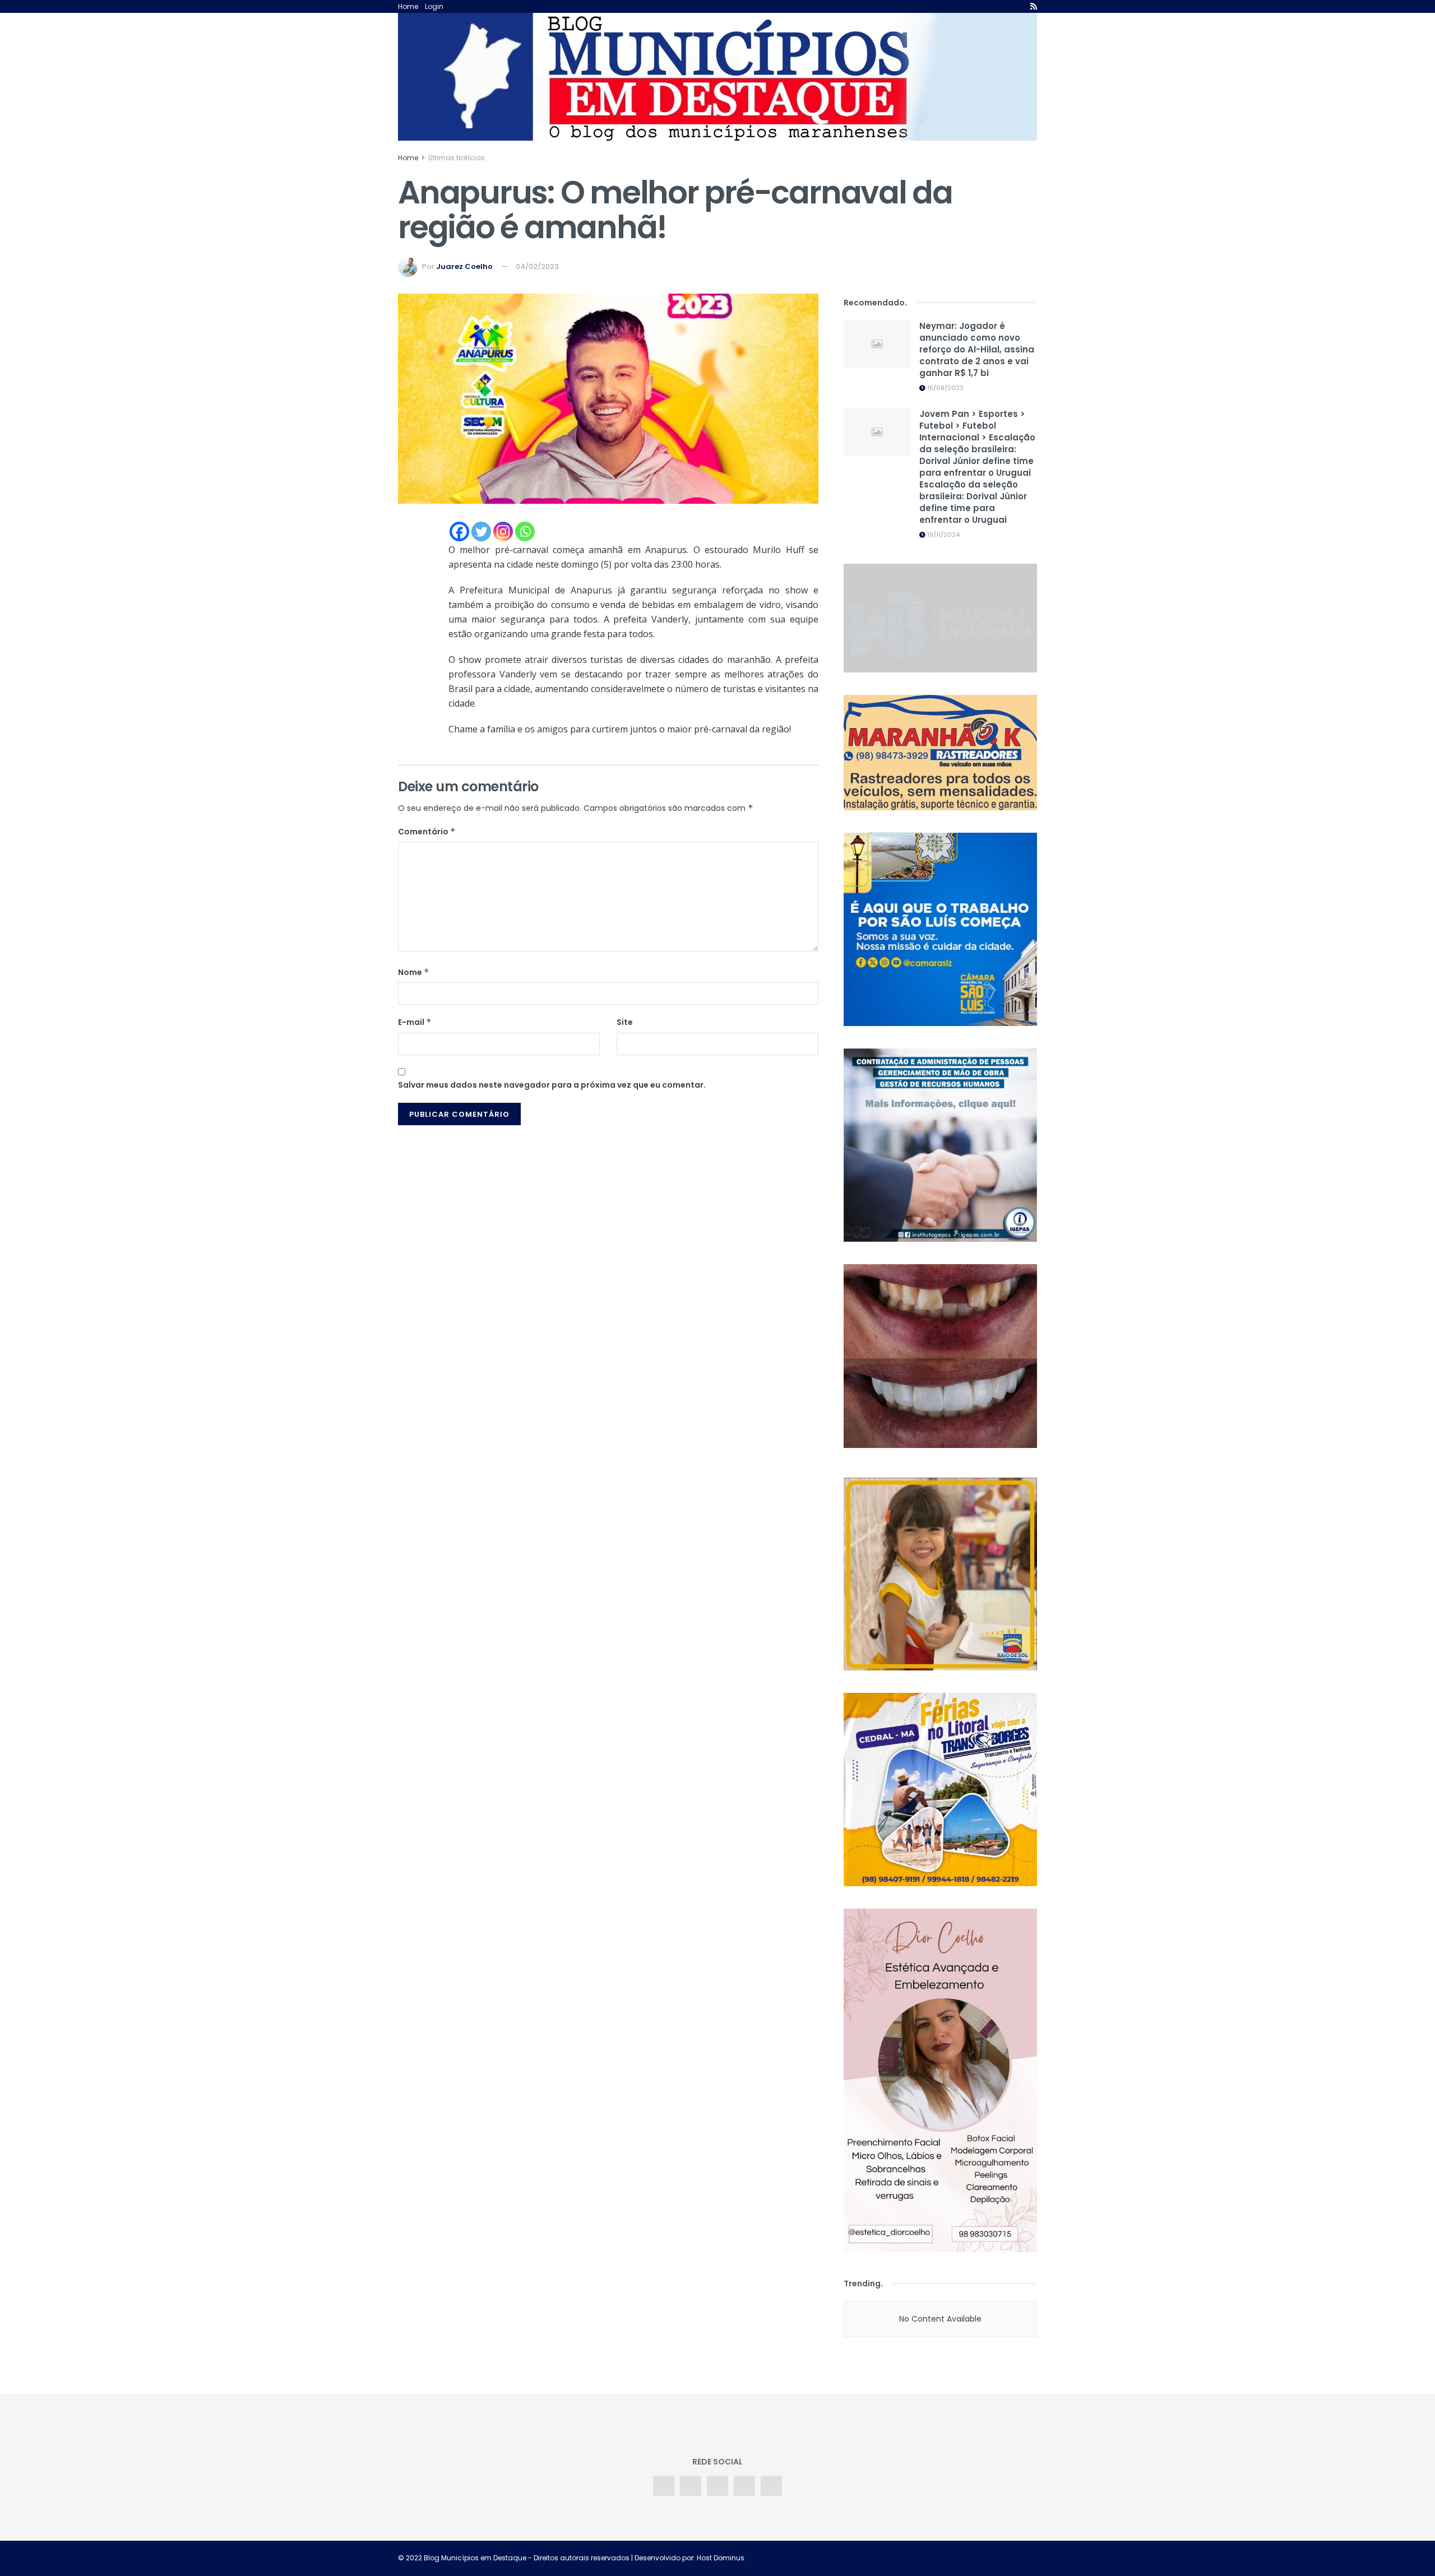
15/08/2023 (945, 388)
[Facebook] (459, 532)
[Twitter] (481, 532)
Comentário (427, 832)
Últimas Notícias (457, 158)
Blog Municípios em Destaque (475, 2558)
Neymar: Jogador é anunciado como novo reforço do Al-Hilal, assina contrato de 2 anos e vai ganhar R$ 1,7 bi (977, 349)
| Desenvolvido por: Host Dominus (687, 2558)
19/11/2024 (943, 535)
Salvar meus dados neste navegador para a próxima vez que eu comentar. (552, 1085)
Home (408, 6)
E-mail (415, 1022)
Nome (414, 972)
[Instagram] (503, 532)
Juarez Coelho (464, 266)
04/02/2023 (537, 266)
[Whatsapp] (525, 532)
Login (434, 6)
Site (625, 1022)
